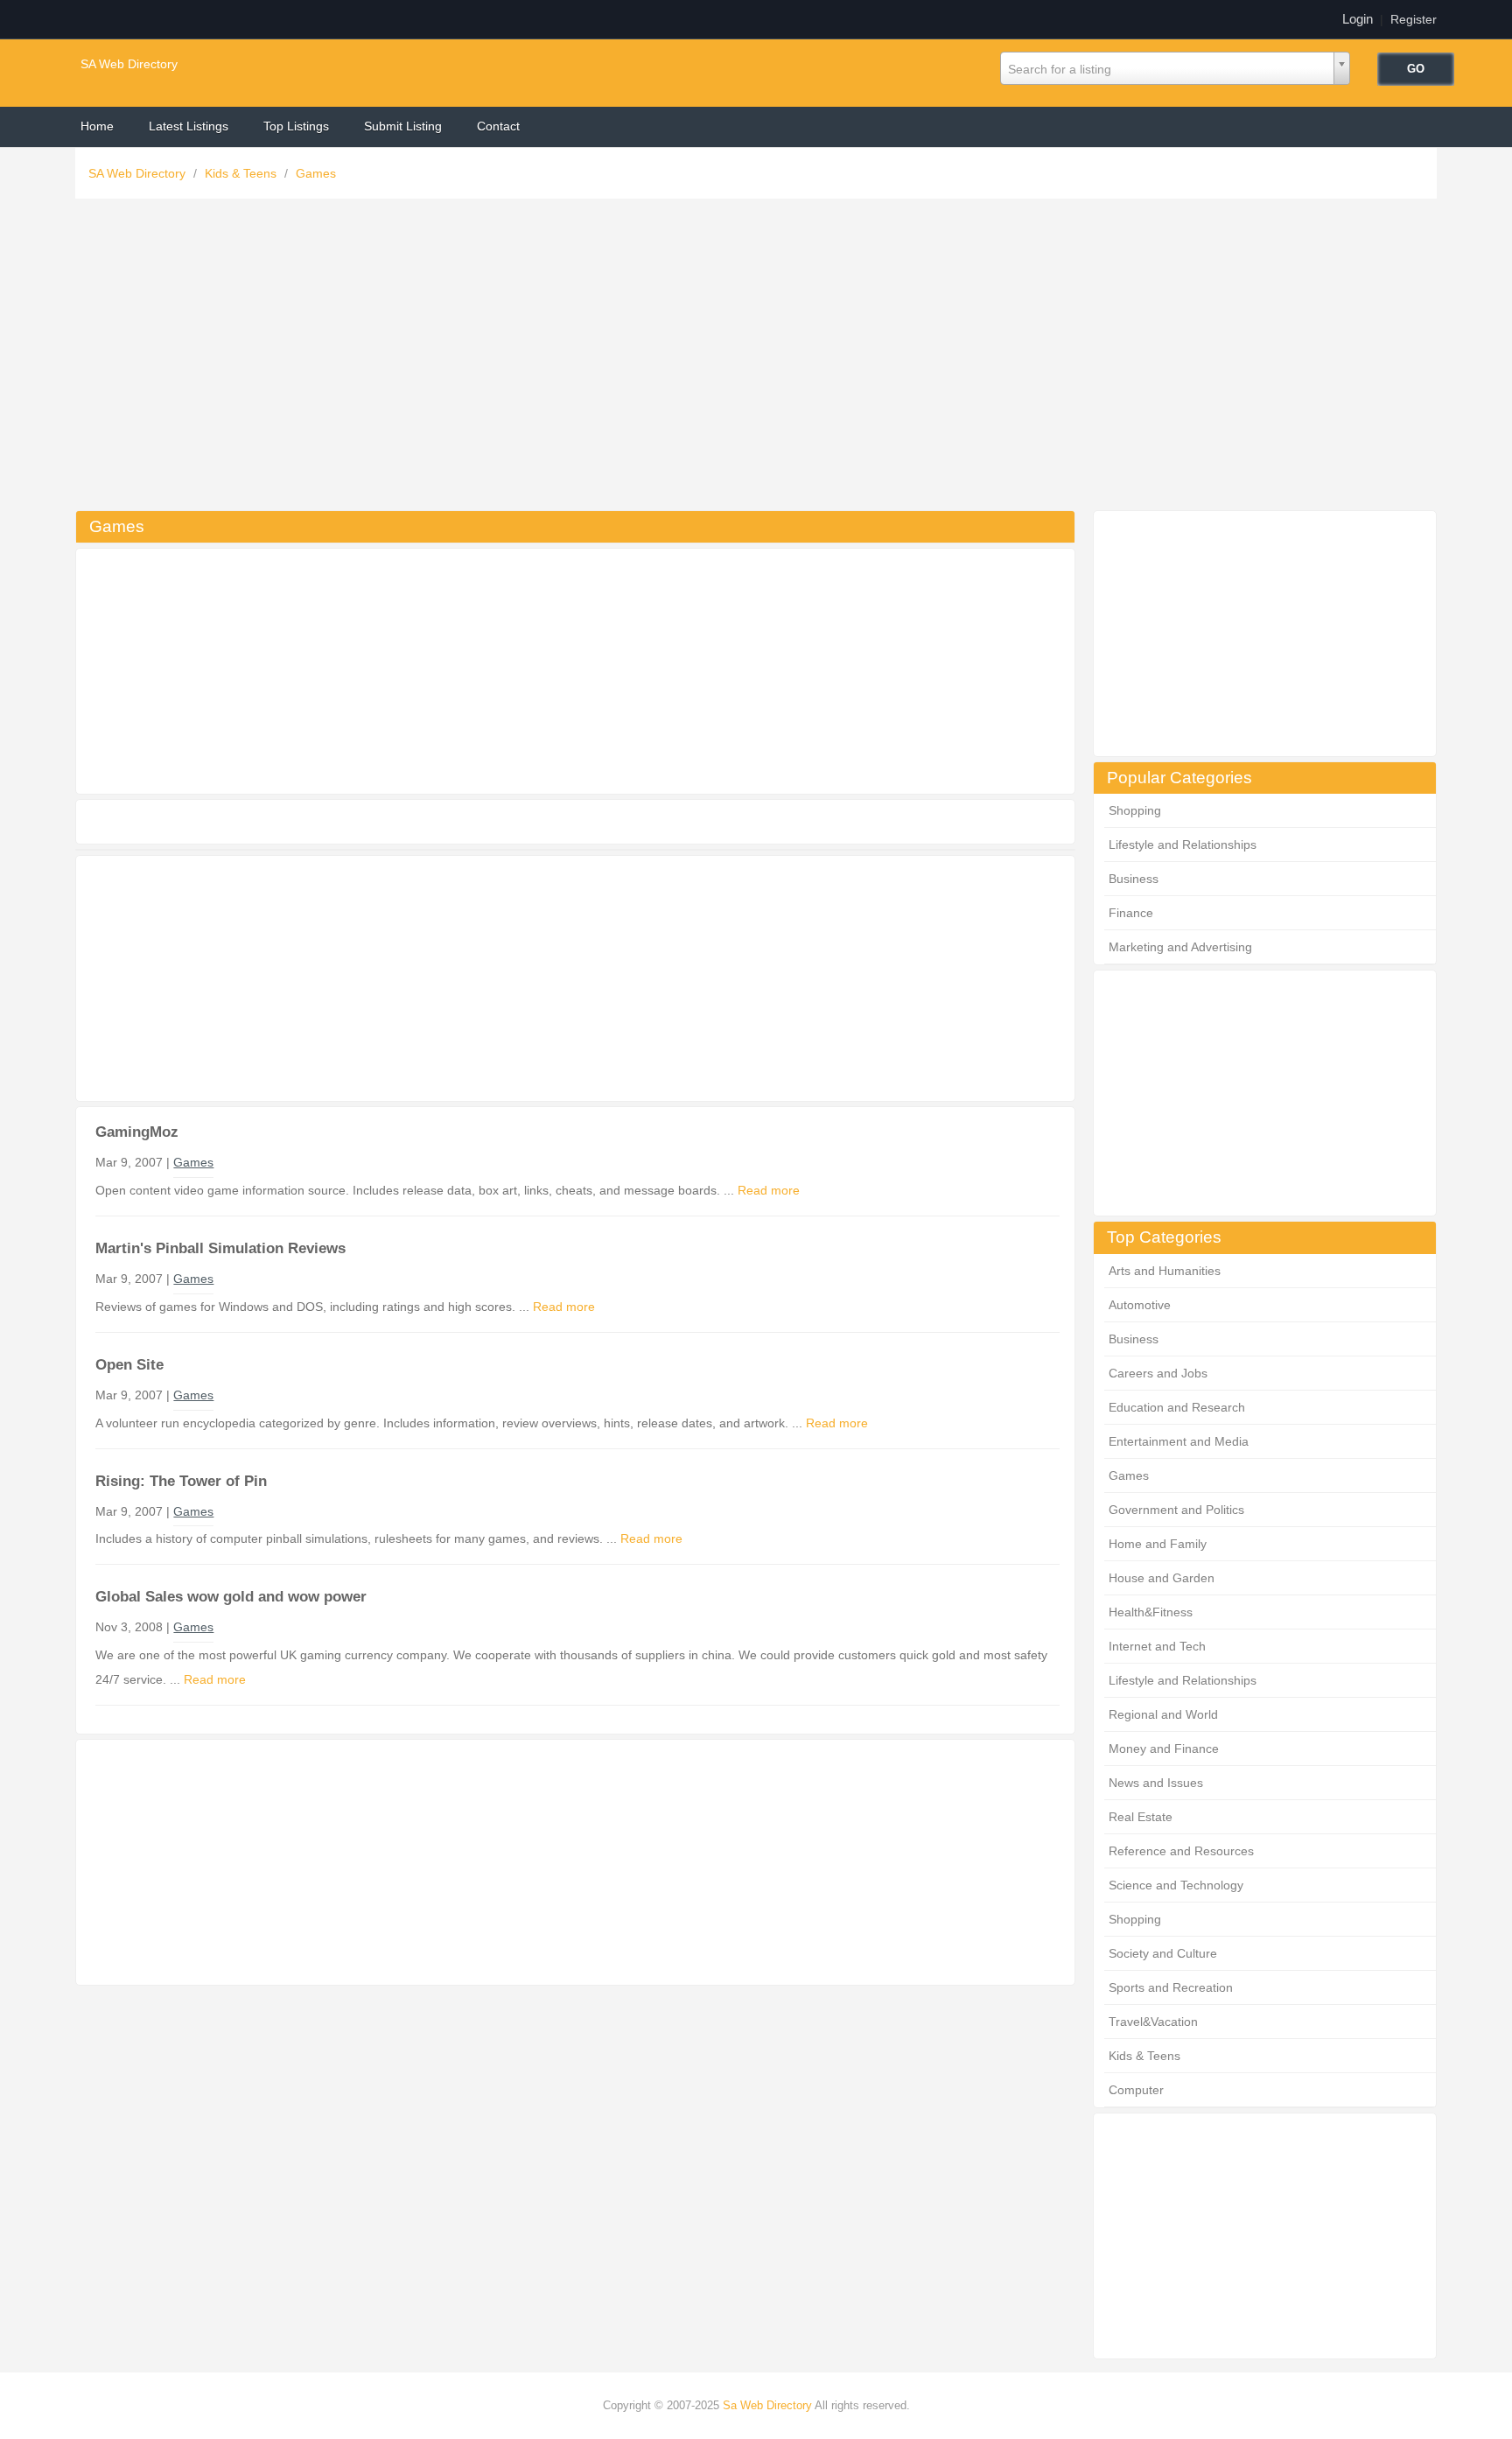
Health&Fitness (1151, 1612)
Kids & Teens (242, 173)
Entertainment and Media (1179, 1441)
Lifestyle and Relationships (1183, 845)
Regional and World (1163, 1714)
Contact (498, 126)
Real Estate (1141, 1817)
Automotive (1140, 1305)
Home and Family (1158, 1544)
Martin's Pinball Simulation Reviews (220, 1248)
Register (1414, 19)
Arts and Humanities (1165, 1271)
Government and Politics (1176, 1510)
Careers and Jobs (1158, 1373)
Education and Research (1177, 1407)
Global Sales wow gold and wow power (231, 1597)
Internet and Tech (1157, 1646)
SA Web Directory (129, 64)
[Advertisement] (756, 359)
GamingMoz (137, 1132)
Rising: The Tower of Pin (181, 1481)
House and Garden (1162, 1578)
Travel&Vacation (1153, 2022)
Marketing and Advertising (1180, 947)
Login (1358, 19)
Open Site (129, 1365)
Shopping (1135, 810)
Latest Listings (189, 126)
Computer (1136, 2090)
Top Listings (296, 126)
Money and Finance (1164, 1749)
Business (1134, 879)
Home (97, 126)
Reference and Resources (1181, 1851)
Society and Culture (1163, 1953)
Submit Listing (403, 126)
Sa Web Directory (767, 2405)
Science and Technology (1176, 1885)
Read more (769, 1190)
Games (316, 173)
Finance (1131, 913)
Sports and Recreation (1171, 1987)
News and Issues (1156, 1783)
